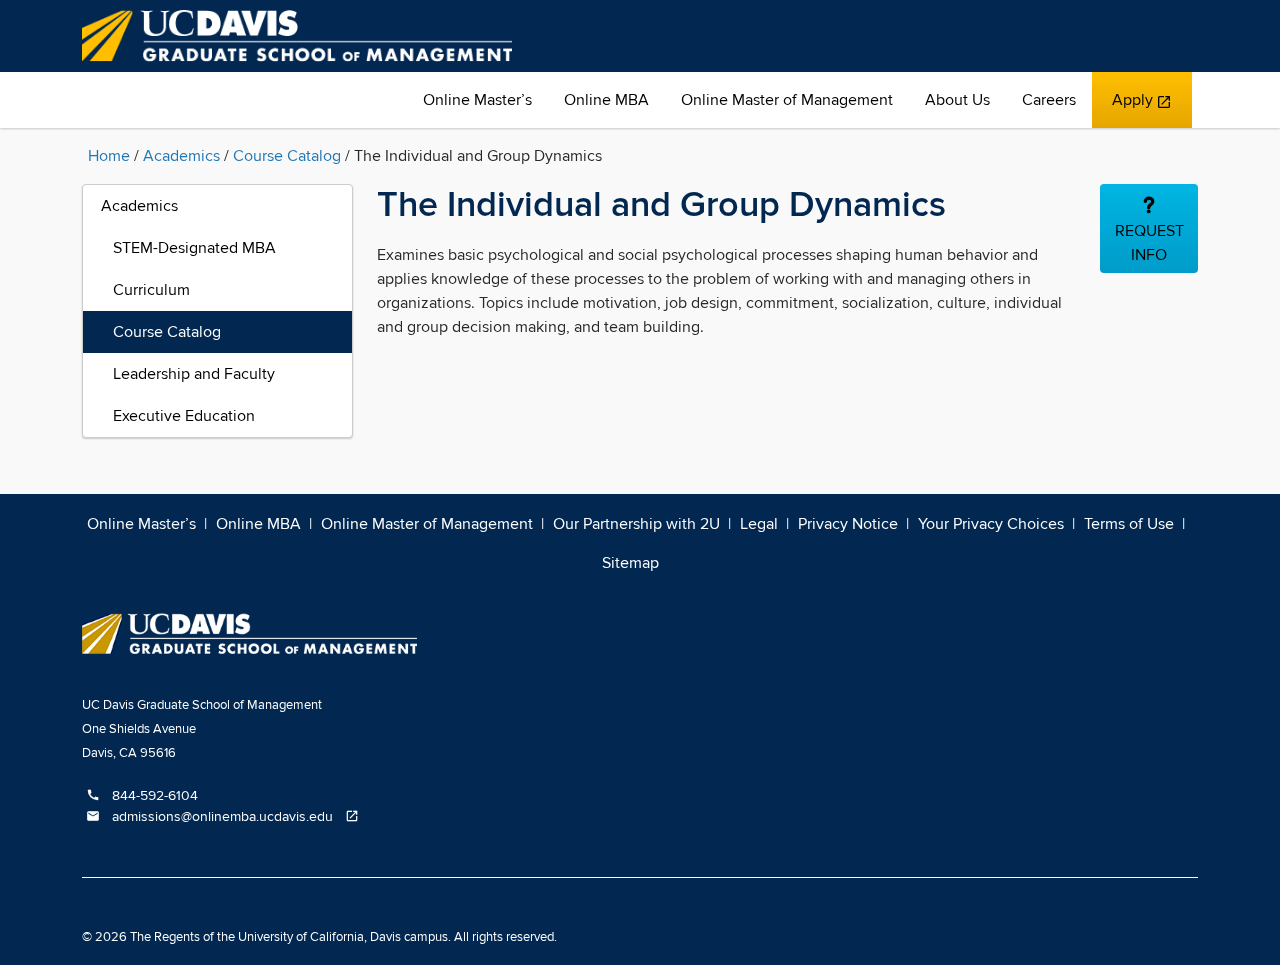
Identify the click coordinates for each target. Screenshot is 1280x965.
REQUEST (1149, 243)
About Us (957, 100)
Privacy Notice (848, 524)
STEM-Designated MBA (194, 248)
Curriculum (151, 290)
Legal (759, 524)
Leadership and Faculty (194, 374)
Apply (1141, 109)
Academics (181, 156)
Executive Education (184, 416)
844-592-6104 (142, 796)
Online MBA (606, 100)
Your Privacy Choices (991, 524)
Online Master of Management (787, 100)
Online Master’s (477, 100)
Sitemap (630, 563)
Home (109, 156)
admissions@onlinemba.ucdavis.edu (226, 817)
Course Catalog (287, 156)
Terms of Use (1129, 524)
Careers (1049, 100)
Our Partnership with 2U (636, 524)
